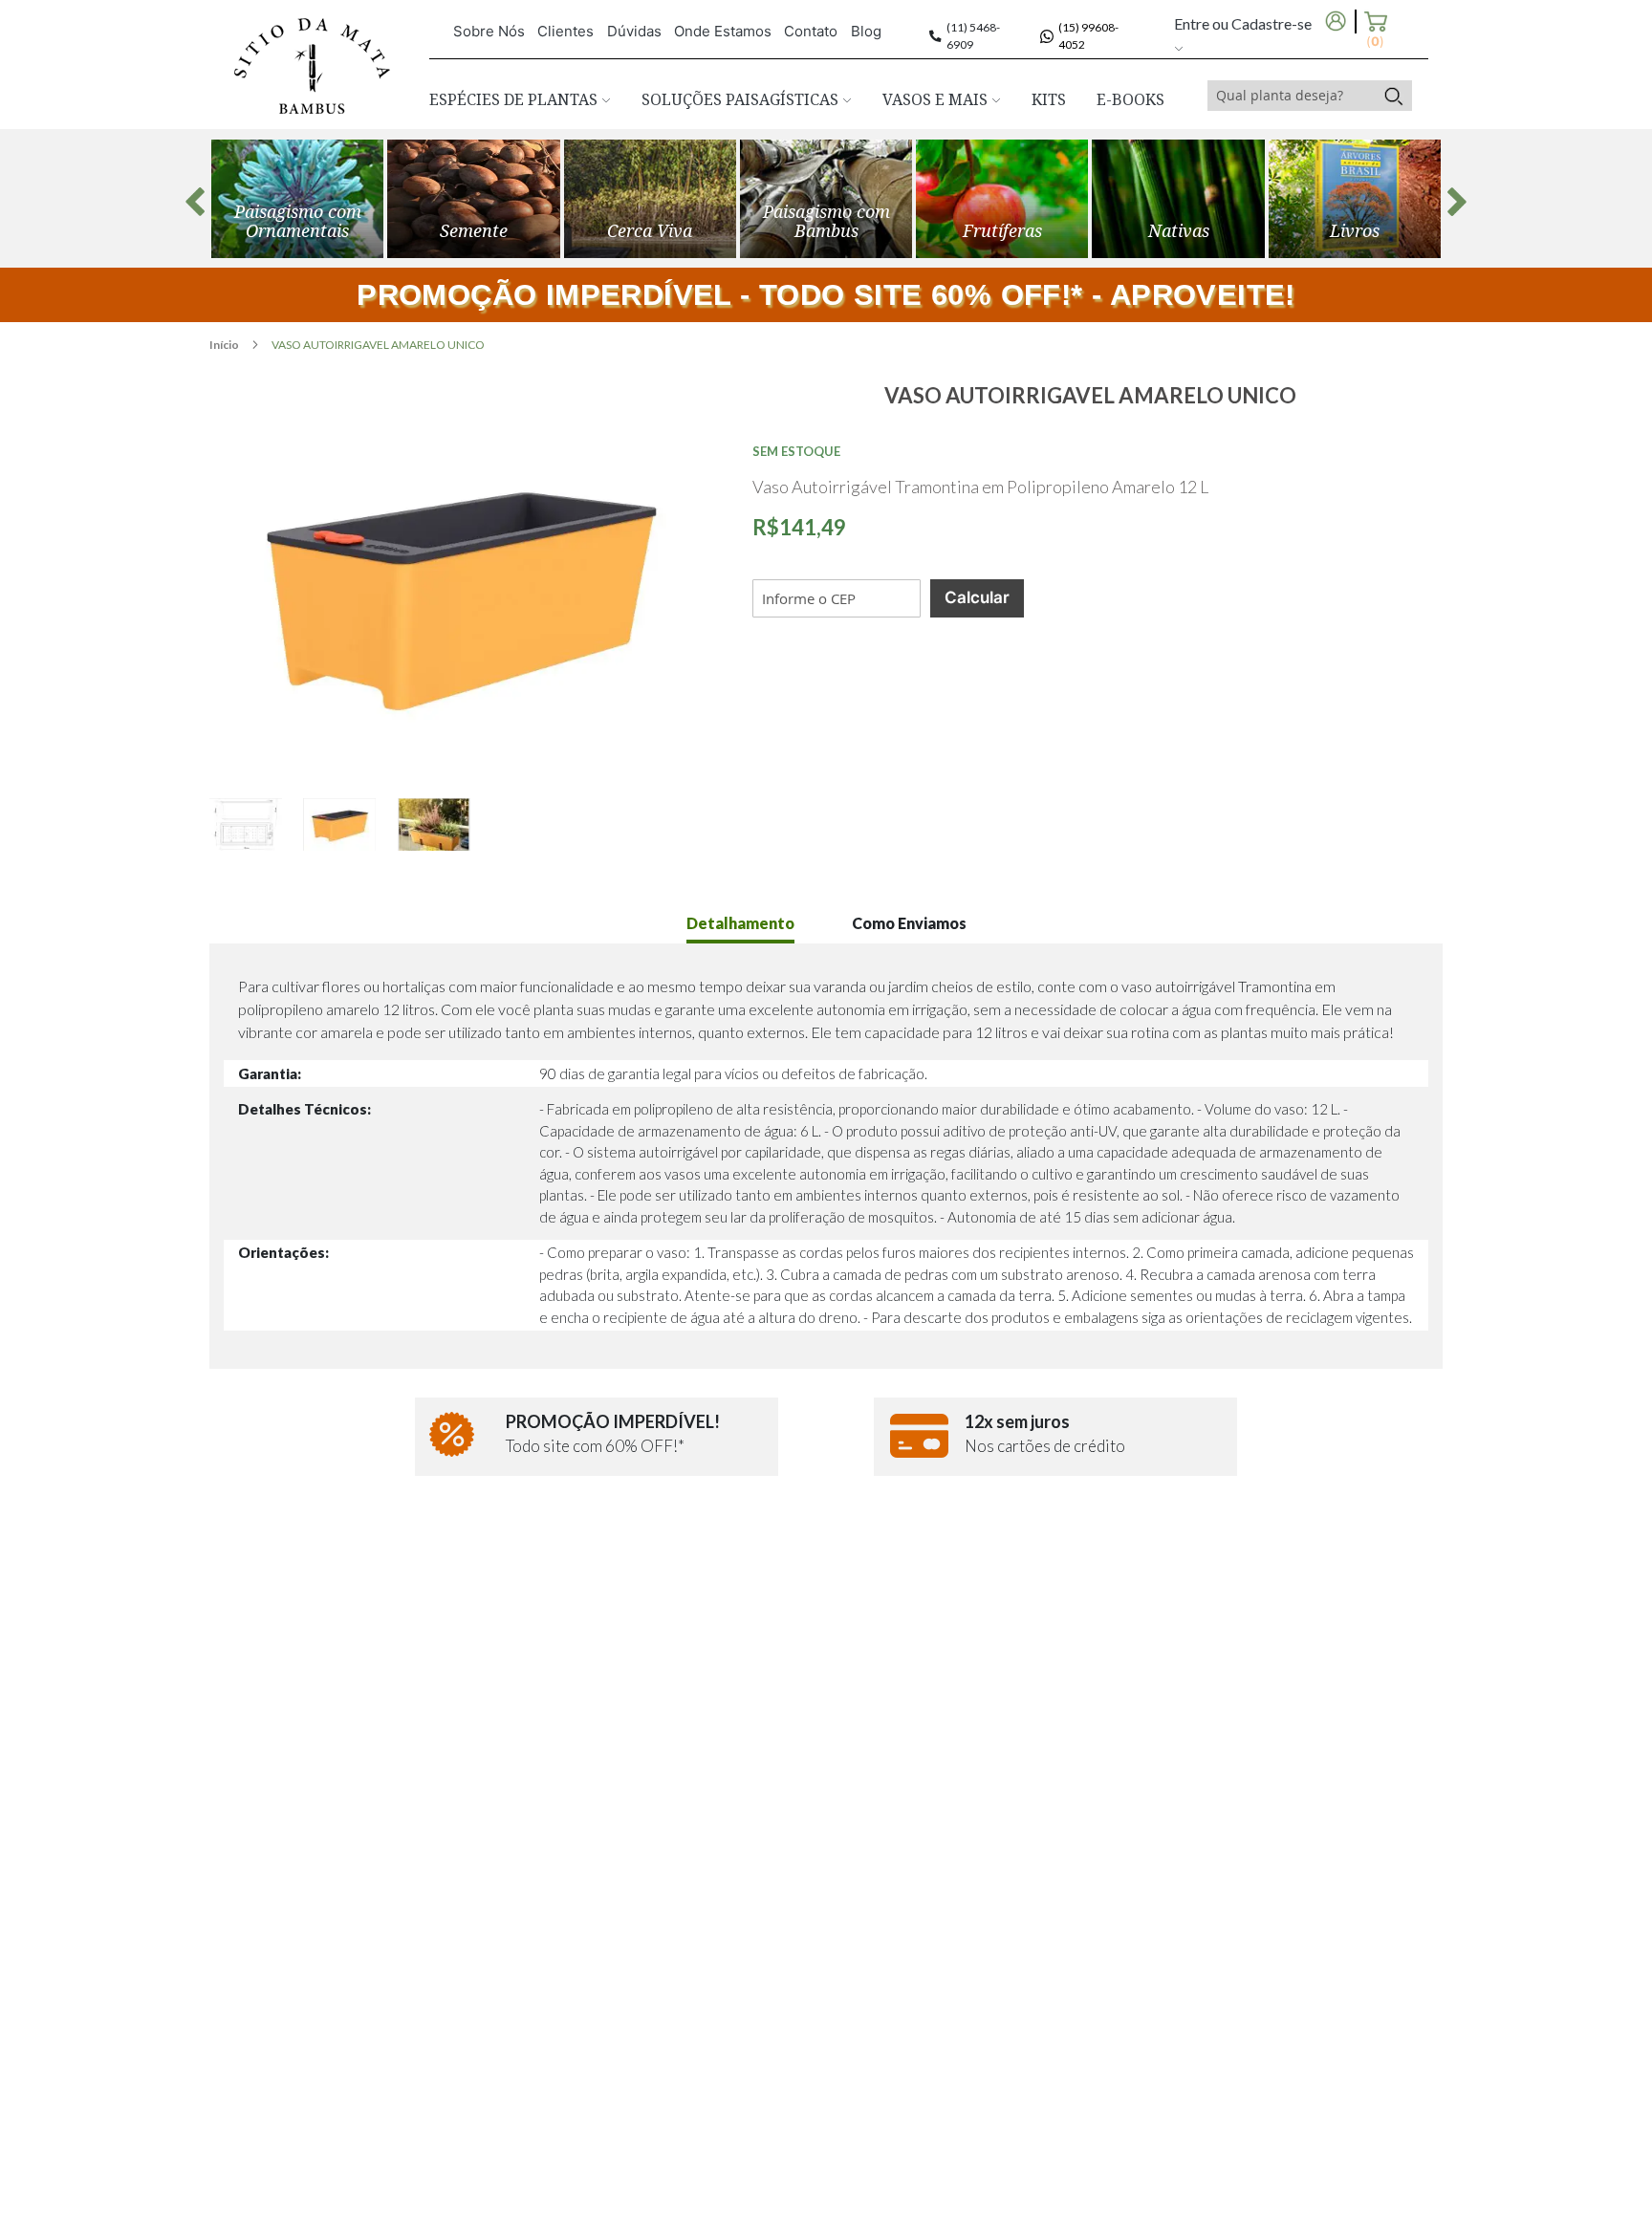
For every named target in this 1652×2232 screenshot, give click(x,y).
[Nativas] (1178, 199)
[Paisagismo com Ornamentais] (297, 199)
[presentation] (195, 202)
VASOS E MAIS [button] (937, 99)
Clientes (565, 31)
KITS (1049, 99)
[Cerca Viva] (650, 199)
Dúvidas (634, 31)
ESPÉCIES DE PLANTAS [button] (515, 99)
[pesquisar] (1393, 96)
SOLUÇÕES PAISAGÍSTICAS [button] (742, 99)
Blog (866, 31)
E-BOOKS (1130, 99)
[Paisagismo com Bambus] (473, 199)
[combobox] (1292, 96)
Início (225, 345)
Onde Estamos (723, 31)
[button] (256, 824)
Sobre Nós (489, 31)
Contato (811, 31)
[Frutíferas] (1002, 199)
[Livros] (1355, 199)
